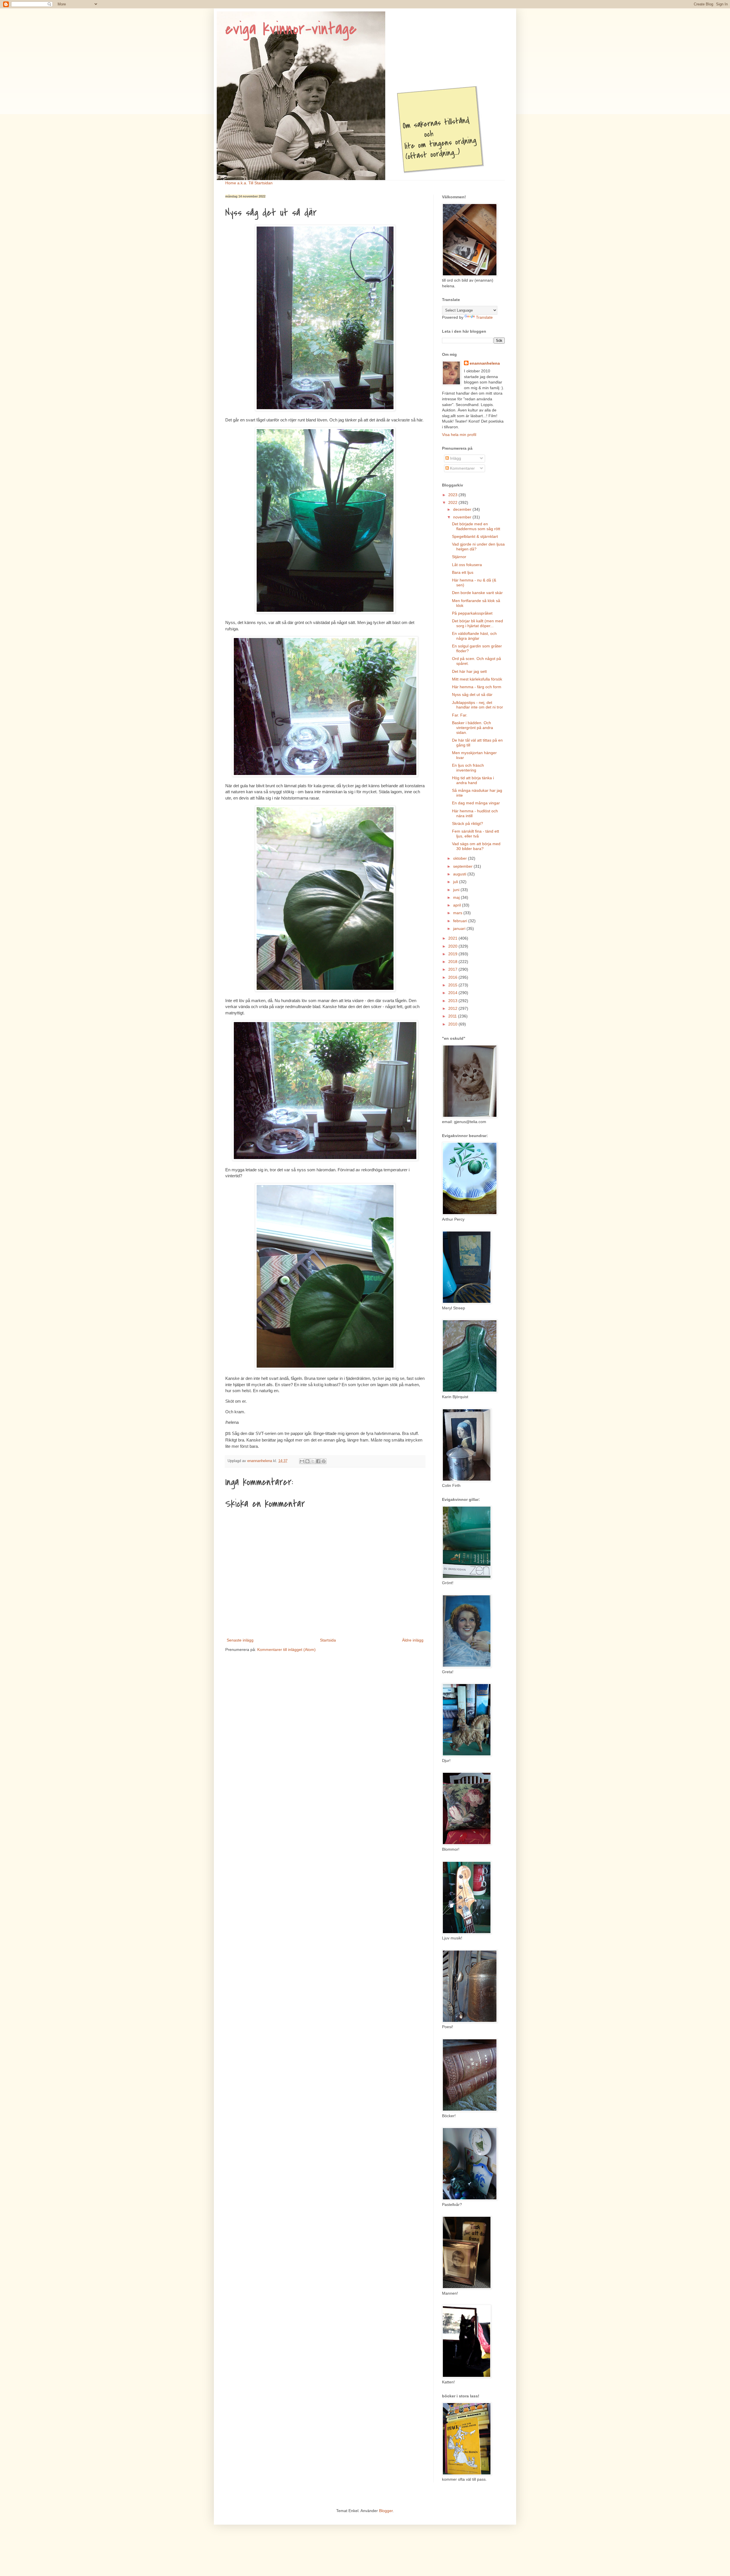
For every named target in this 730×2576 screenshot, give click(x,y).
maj (457, 897)
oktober (461, 858)
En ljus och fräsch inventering (468, 768)
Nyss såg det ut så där (472, 695)
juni (457, 890)
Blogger (386, 2511)
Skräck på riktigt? (468, 823)
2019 (453, 954)
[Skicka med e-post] (302, 1461)
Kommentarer (462, 468)
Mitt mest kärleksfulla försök (477, 679)
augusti (460, 874)
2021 (453, 938)
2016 (453, 977)
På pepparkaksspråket (472, 613)
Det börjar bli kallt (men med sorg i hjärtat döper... (477, 623)
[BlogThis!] (307, 1461)
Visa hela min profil (459, 435)
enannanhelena (485, 363)
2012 (453, 1008)
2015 (453, 985)
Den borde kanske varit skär (477, 593)
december (463, 509)
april (458, 905)
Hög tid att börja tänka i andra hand (473, 780)
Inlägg (455, 458)
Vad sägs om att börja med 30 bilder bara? (476, 846)
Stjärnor (459, 557)
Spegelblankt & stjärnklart (475, 536)
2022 (453, 502)
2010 (453, 1024)
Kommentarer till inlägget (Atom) (286, 1650)
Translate (484, 317)
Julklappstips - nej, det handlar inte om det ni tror (477, 705)
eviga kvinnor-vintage (291, 29)
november (463, 517)
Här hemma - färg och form (477, 687)
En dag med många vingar (476, 803)
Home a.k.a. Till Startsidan (249, 183)
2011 (453, 1016)
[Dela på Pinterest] (324, 1461)
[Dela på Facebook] (318, 1461)
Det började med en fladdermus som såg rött (476, 526)
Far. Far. (460, 715)
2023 (453, 495)
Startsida (328, 1640)
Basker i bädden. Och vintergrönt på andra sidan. (473, 728)
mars (458, 913)
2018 (453, 962)
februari (461, 921)
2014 (453, 993)
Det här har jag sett (469, 671)
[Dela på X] (313, 1461)
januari (460, 928)
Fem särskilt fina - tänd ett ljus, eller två (475, 834)
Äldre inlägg (413, 1640)
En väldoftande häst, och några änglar (474, 636)
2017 (453, 969)
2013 (453, 1001)
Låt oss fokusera (467, 565)
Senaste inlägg (240, 1640)
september (463, 866)
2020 (453, 946)
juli (456, 882)
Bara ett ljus (463, 572)
